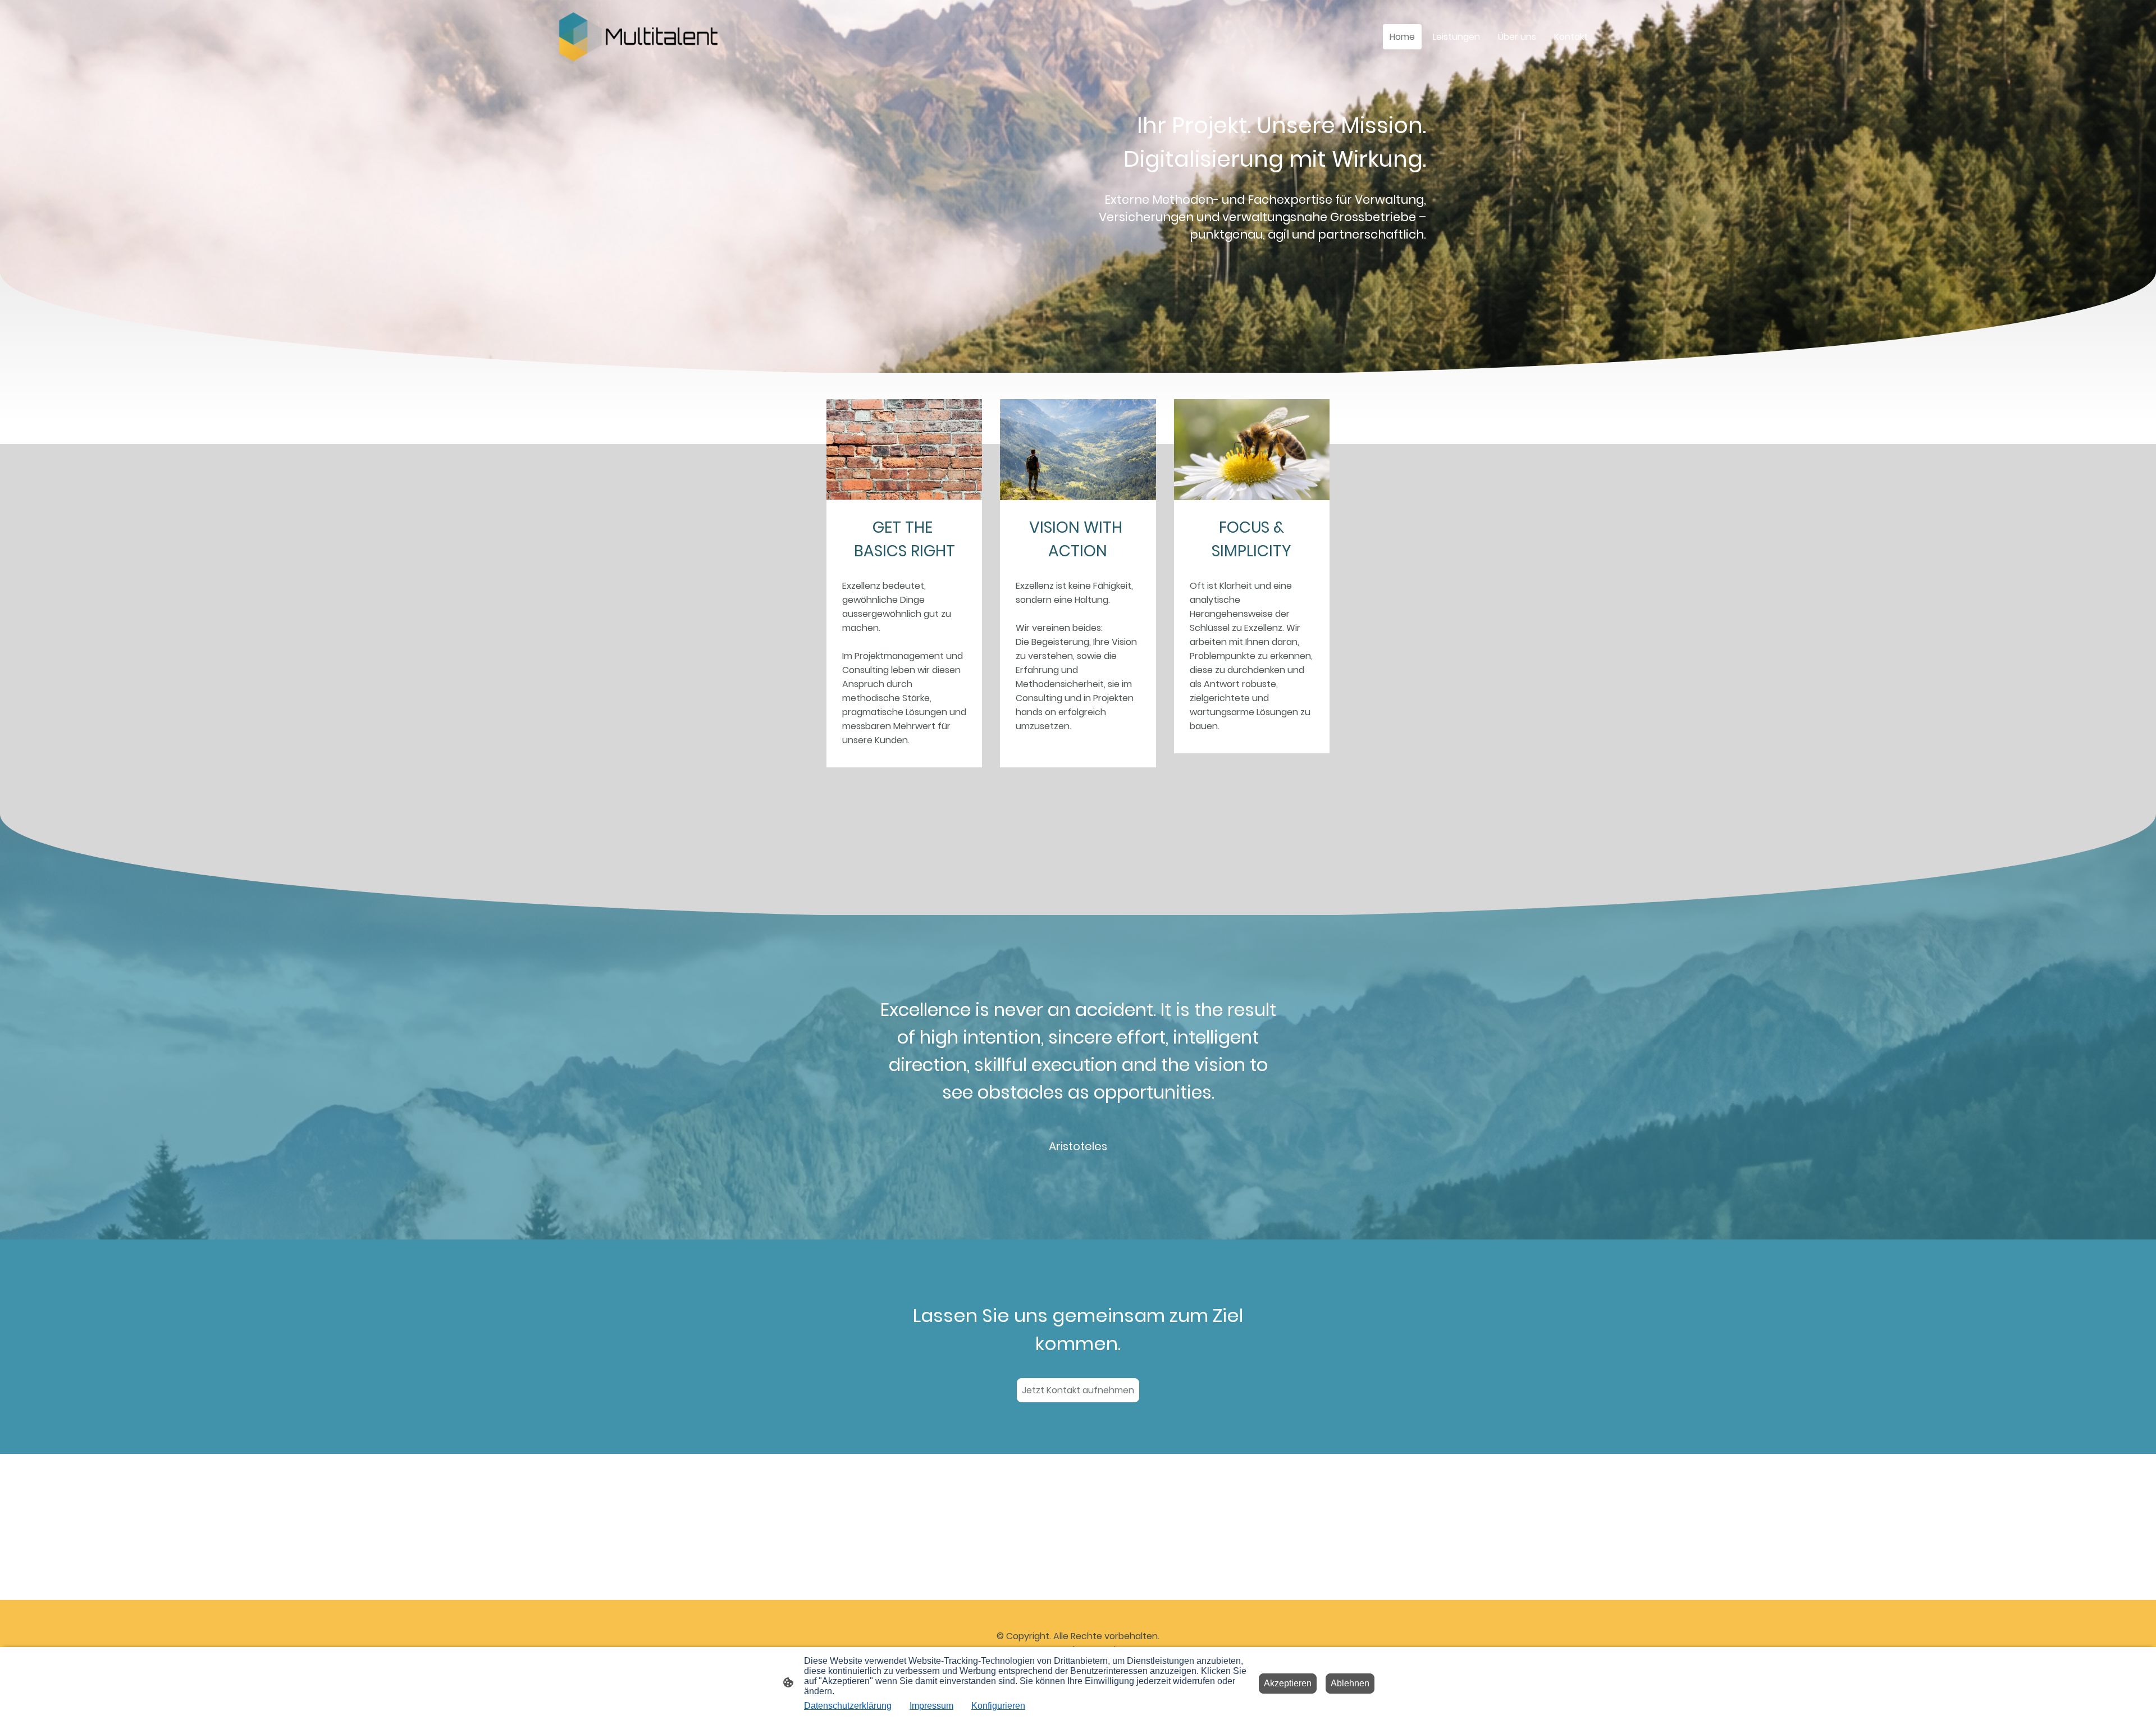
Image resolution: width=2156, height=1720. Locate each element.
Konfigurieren (998, 1706)
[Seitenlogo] (638, 36)
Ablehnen (1350, 1683)
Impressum (931, 1706)
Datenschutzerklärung (848, 1706)
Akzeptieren (1288, 1683)
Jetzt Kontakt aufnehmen (1078, 1390)
